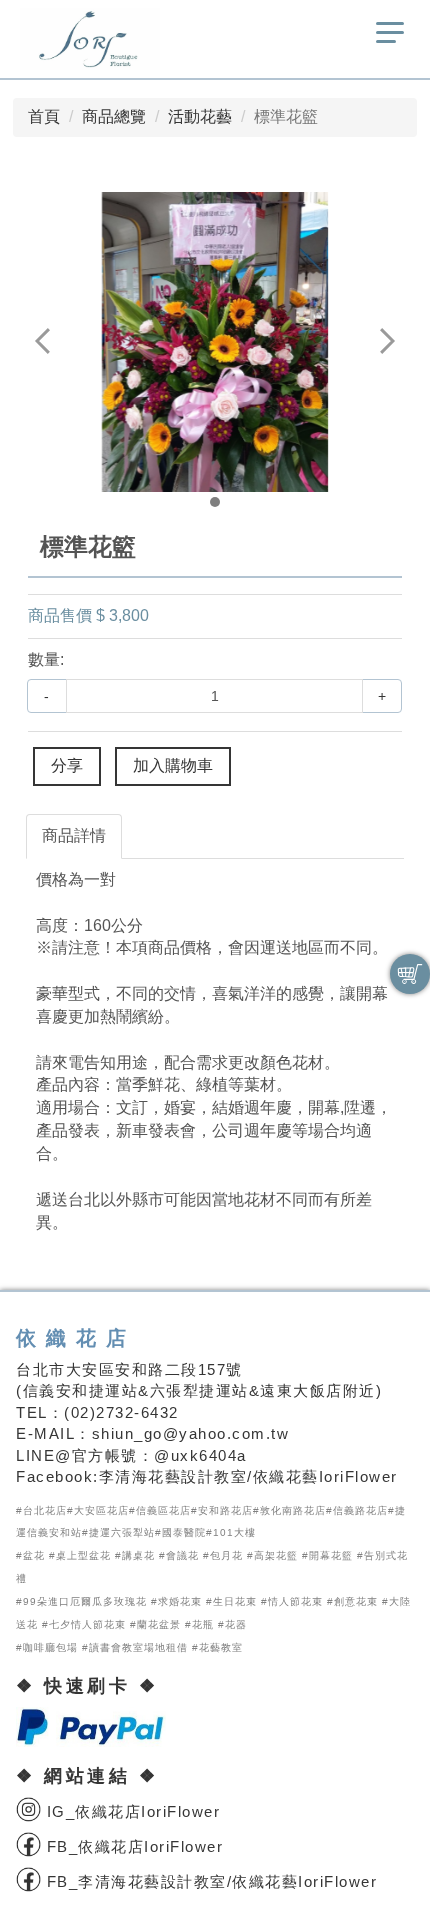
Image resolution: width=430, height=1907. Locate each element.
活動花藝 (200, 116)
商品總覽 (114, 116)
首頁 (44, 116)
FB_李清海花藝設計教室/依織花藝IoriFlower (209, 1881)
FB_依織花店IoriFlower (132, 1846)
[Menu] (390, 39)
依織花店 (76, 1338)
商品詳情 (74, 835)
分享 (67, 765)
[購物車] (410, 974)
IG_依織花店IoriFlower (130, 1811)
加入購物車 (173, 765)
